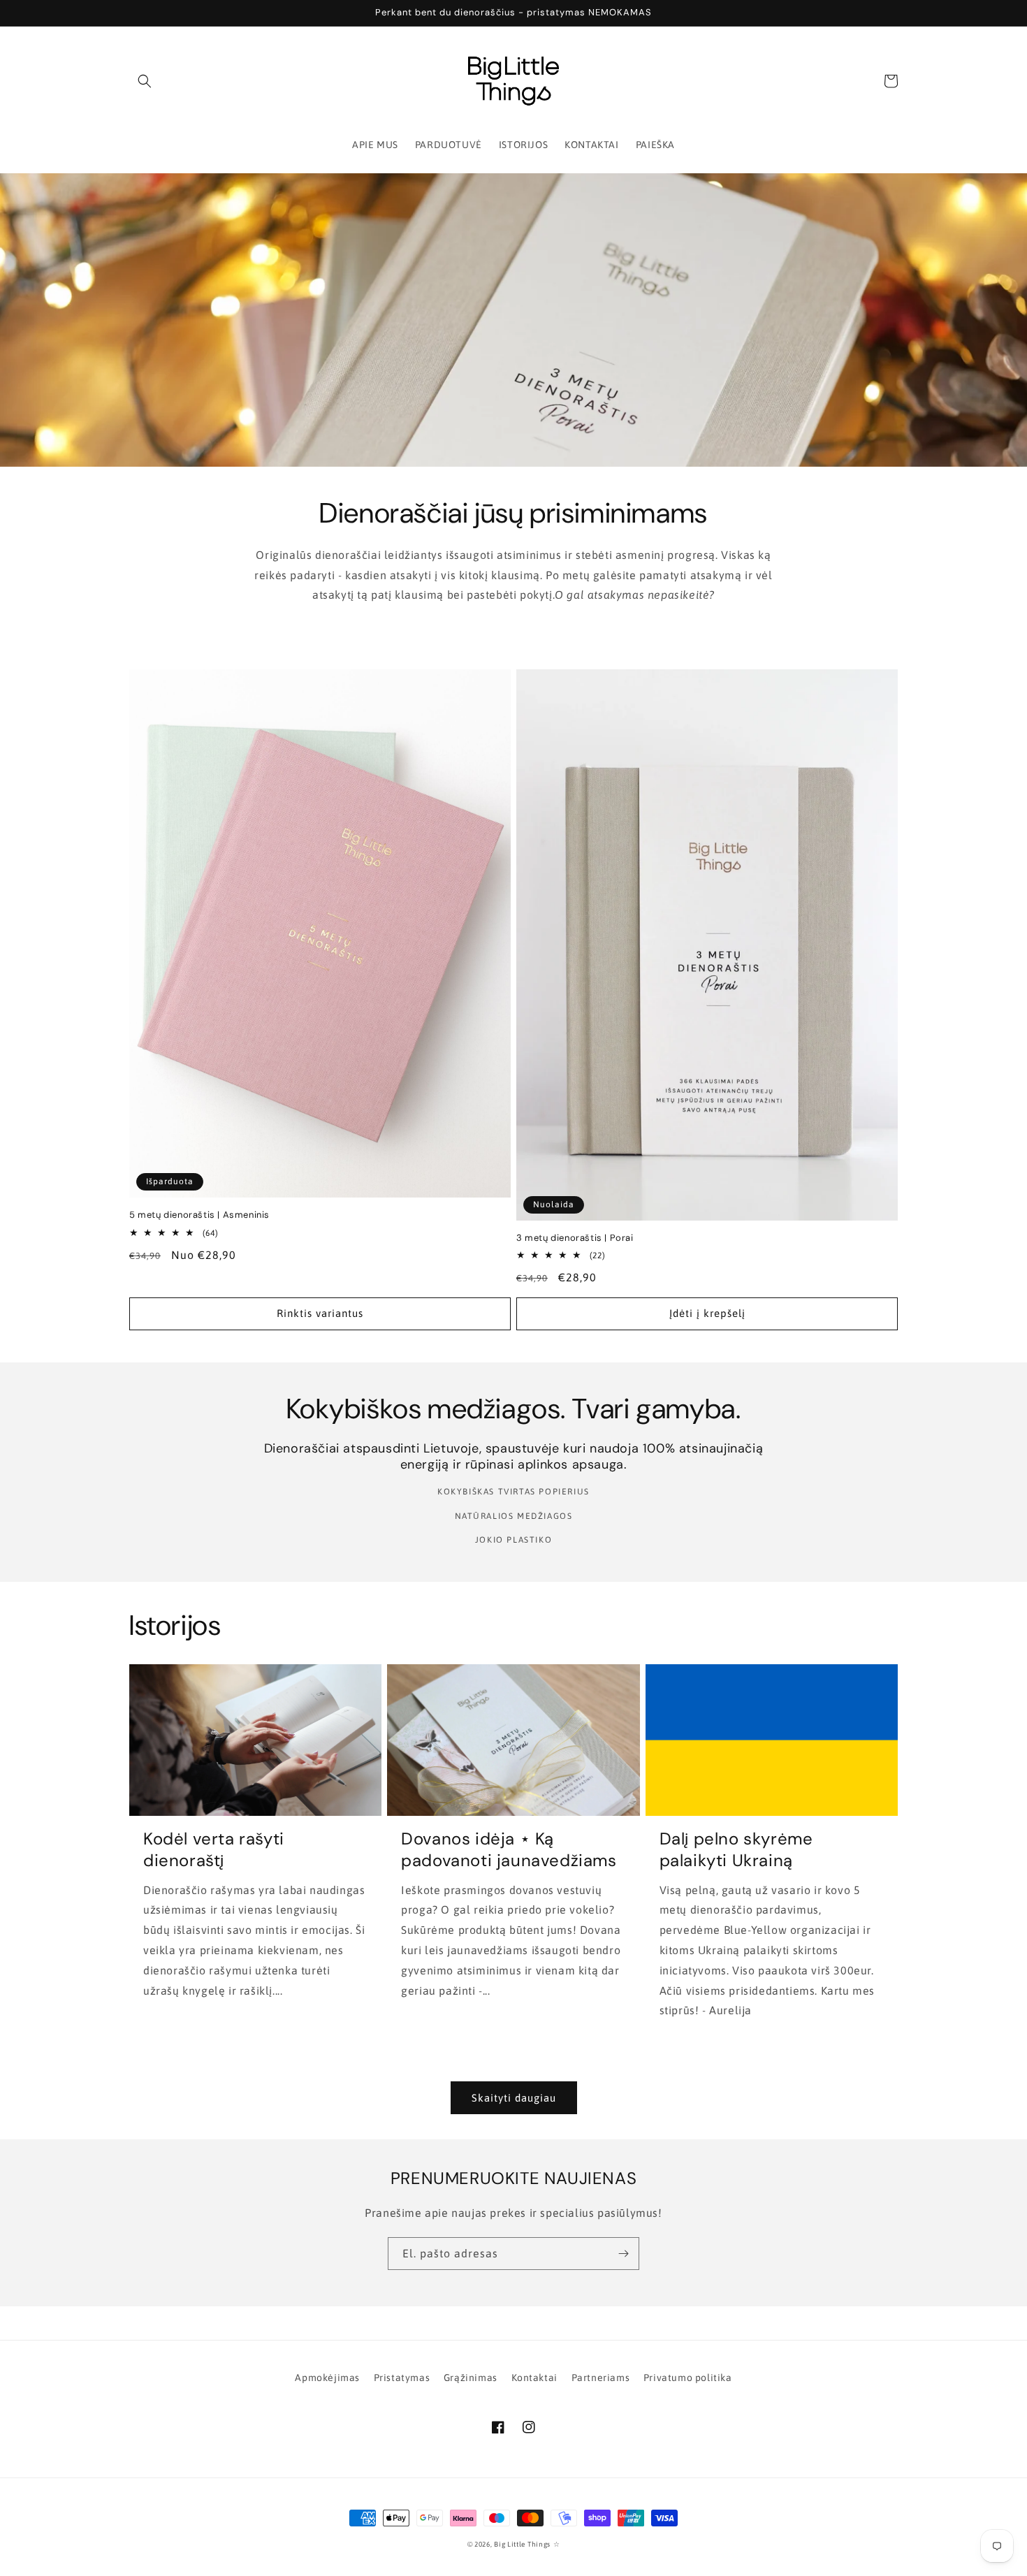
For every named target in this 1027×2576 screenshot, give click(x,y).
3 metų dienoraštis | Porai (575, 1238)
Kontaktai (534, 2378)
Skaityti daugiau (514, 2098)
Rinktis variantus (320, 1313)
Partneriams (601, 2378)
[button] (145, 81)
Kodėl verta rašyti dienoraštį (214, 1849)
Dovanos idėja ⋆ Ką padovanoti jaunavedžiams (509, 1849)
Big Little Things (522, 2544)
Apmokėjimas (327, 2378)
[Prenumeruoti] (623, 2254)
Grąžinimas (471, 2378)
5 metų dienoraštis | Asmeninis (199, 1215)
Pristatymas (402, 2378)
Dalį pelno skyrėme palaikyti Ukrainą (736, 1849)
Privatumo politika (688, 2378)
